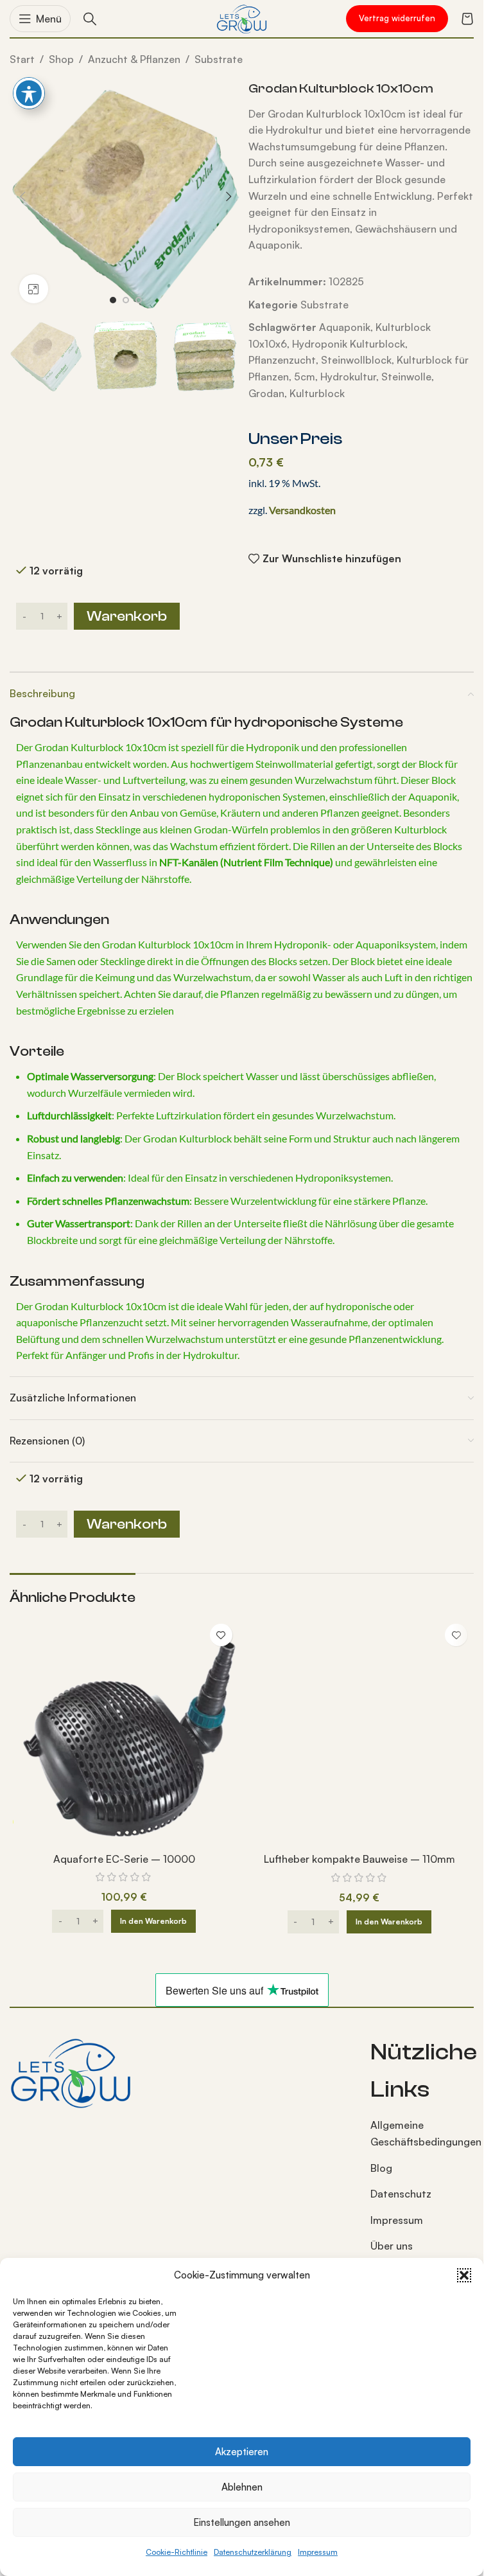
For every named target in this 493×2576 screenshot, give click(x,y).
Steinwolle (406, 377)
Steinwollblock (356, 360)
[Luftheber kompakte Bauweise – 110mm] (360, 1732)
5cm (305, 377)
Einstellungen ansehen (242, 2522)
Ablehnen (242, 2487)
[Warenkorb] (467, 19)
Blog (381, 2168)
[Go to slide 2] (126, 300)
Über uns (392, 2246)
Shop (61, 59)
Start (22, 59)
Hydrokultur (348, 377)
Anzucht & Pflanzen (134, 59)
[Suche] (90, 19)
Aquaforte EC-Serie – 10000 (124, 1859)
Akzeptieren (242, 2452)
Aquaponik (345, 327)
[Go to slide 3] (139, 300)
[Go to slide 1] (113, 300)
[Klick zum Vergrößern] (34, 289)
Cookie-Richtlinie (177, 2552)
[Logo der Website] (242, 17)
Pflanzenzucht (282, 360)
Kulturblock (317, 393)
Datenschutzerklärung (253, 2552)
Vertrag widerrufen (397, 18)
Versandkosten (302, 510)
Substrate (219, 59)
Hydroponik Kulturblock (349, 344)
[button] (464, 2275)
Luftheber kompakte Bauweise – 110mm (359, 1859)
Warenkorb (127, 616)
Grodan (266, 393)
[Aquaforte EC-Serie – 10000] (124, 1732)
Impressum (318, 2552)
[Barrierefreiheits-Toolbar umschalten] (29, 93)
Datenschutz (401, 2194)
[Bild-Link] (71, 2071)
